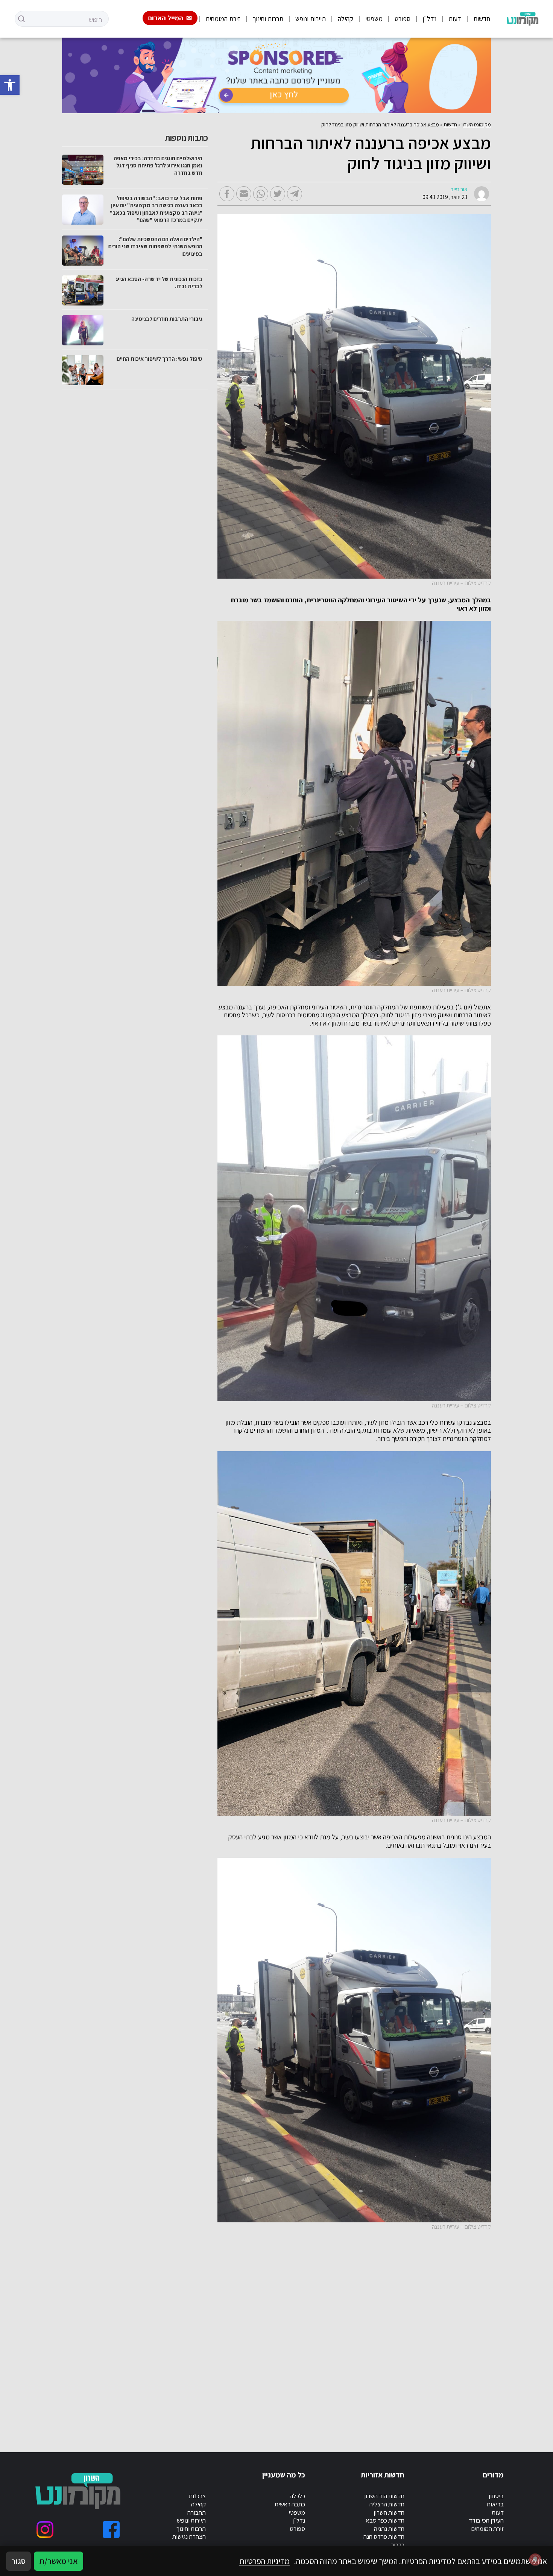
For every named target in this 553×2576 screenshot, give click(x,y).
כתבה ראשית (290, 2504)
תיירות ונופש (311, 19)
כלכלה (297, 2496)
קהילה (346, 19)
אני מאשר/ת (58, 2561)
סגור (18, 2561)
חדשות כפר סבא (385, 2520)
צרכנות (197, 2496)
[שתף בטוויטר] (278, 194)
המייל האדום (166, 18)
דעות (455, 19)
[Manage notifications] (535, 2559)
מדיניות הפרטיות (264, 2561)
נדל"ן (429, 19)
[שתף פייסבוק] (227, 194)
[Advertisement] (336, 2333)
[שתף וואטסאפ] (261, 194)
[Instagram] (45, 2530)
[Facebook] (111, 2530)
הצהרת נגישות (189, 2536)
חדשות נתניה (389, 2529)
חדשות (482, 19)
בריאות (495, 2504)
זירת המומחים (223, 19)
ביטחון (496, 2496)
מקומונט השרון (476, 125)
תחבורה (197, 2512)
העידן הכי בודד (486, 2520)
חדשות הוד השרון (384, 2496)
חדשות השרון (389, 2512)
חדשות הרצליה (387, 2504)
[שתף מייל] (244, 194)
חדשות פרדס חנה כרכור (384, 2541)
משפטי (374, 19)
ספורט (403, 19)
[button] (10, 85)
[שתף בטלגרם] (295, 194)
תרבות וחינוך (268, 19)
